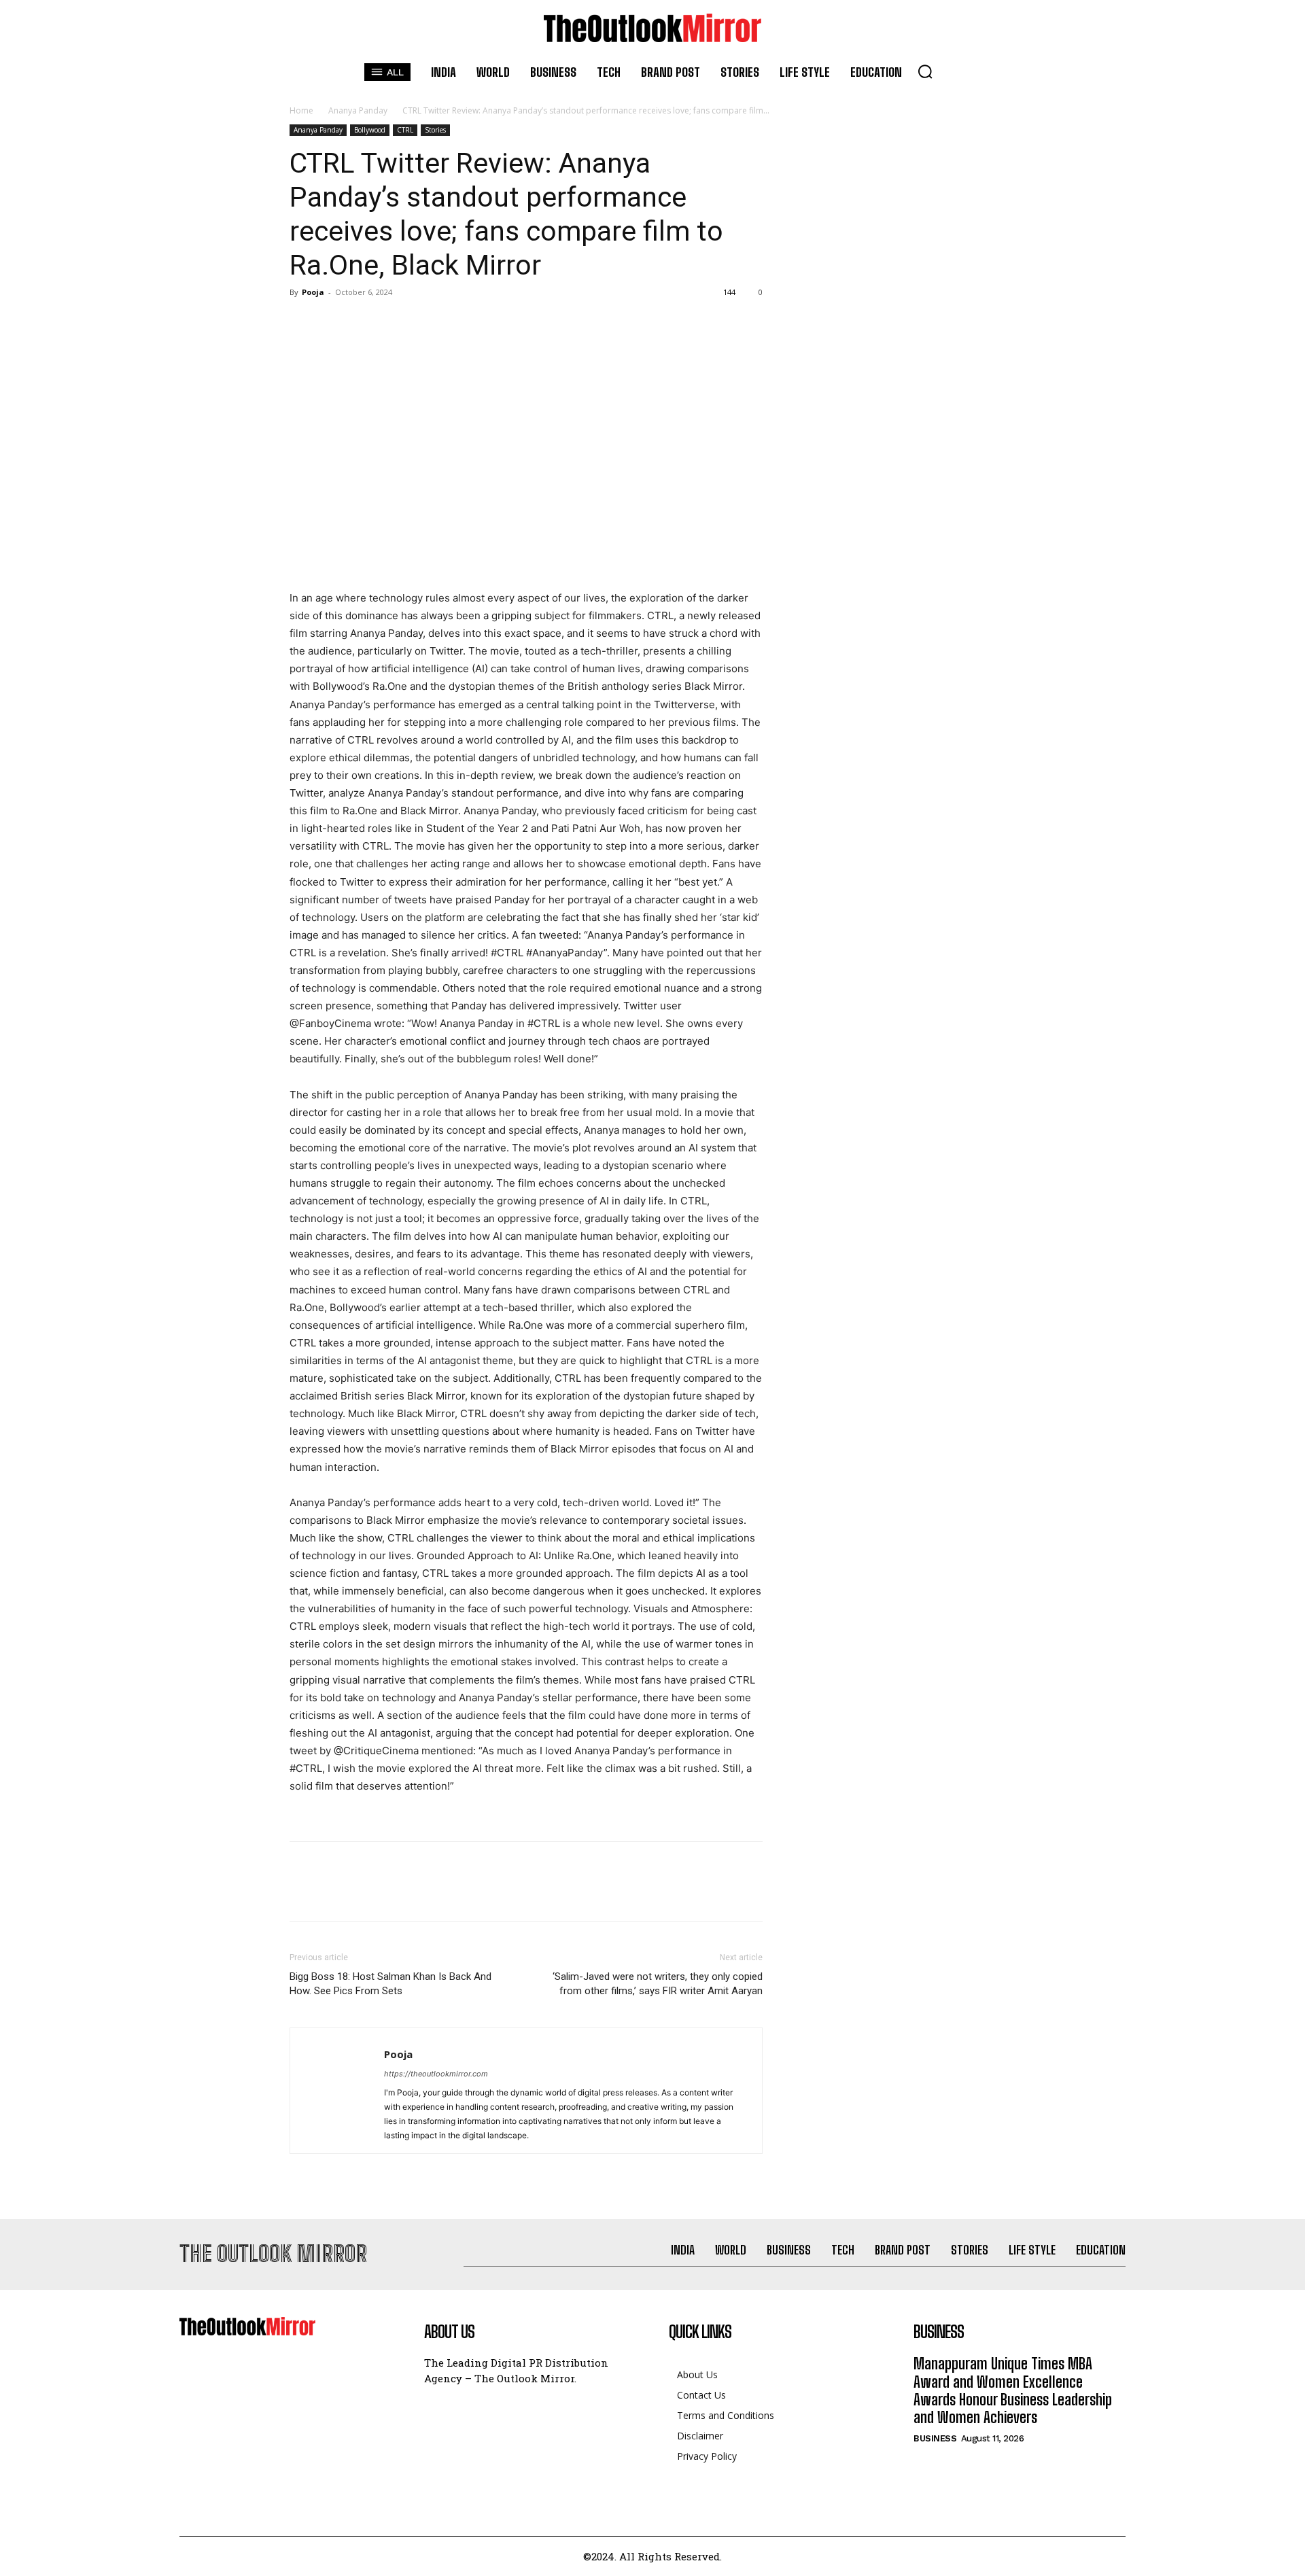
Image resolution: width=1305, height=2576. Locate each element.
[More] (429, 323)
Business (935, 2438)
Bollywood (370, 130)
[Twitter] (334, 323)
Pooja (313, 292)
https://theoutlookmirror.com (436, 2074)
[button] (925, 71)
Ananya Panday (358, 110)
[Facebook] (303, 323)
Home (301, 110)
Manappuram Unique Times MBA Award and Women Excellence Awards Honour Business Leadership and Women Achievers (1013, 2390)
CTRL (405, 130)
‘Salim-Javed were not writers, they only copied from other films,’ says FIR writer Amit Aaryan (658, 1984)
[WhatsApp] (397, 323)
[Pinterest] (366, 323)
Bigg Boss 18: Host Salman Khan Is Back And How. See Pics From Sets (390, 1984)
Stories (435, 130)
